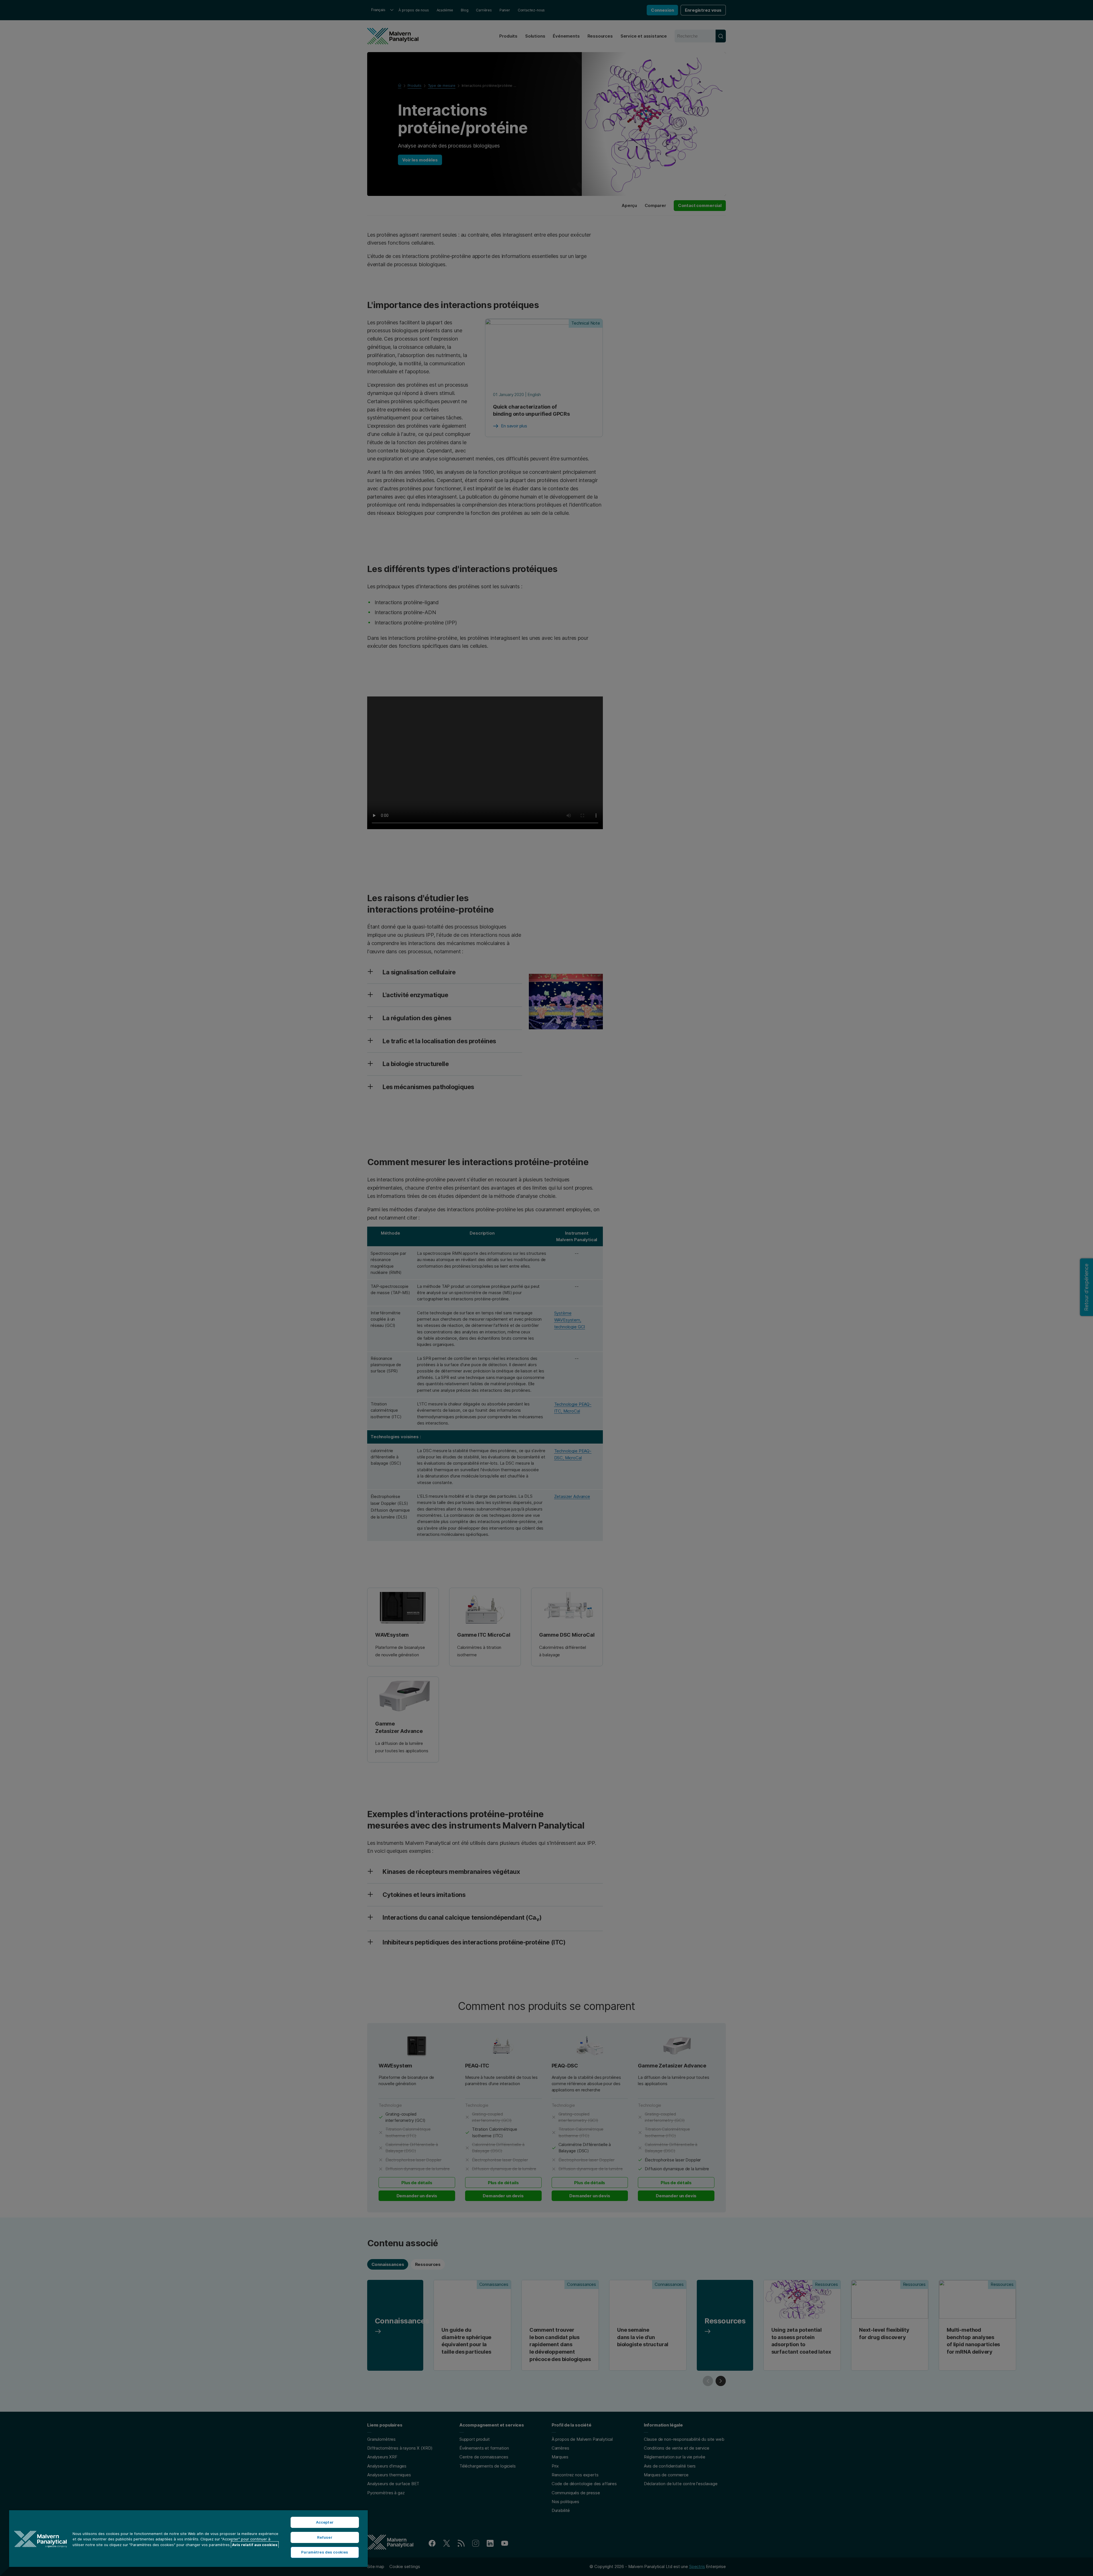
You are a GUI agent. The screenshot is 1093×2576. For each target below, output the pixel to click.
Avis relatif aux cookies (255, 2545)
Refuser (325, 2537)
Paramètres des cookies (325, 2552)
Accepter (325, 2522)
